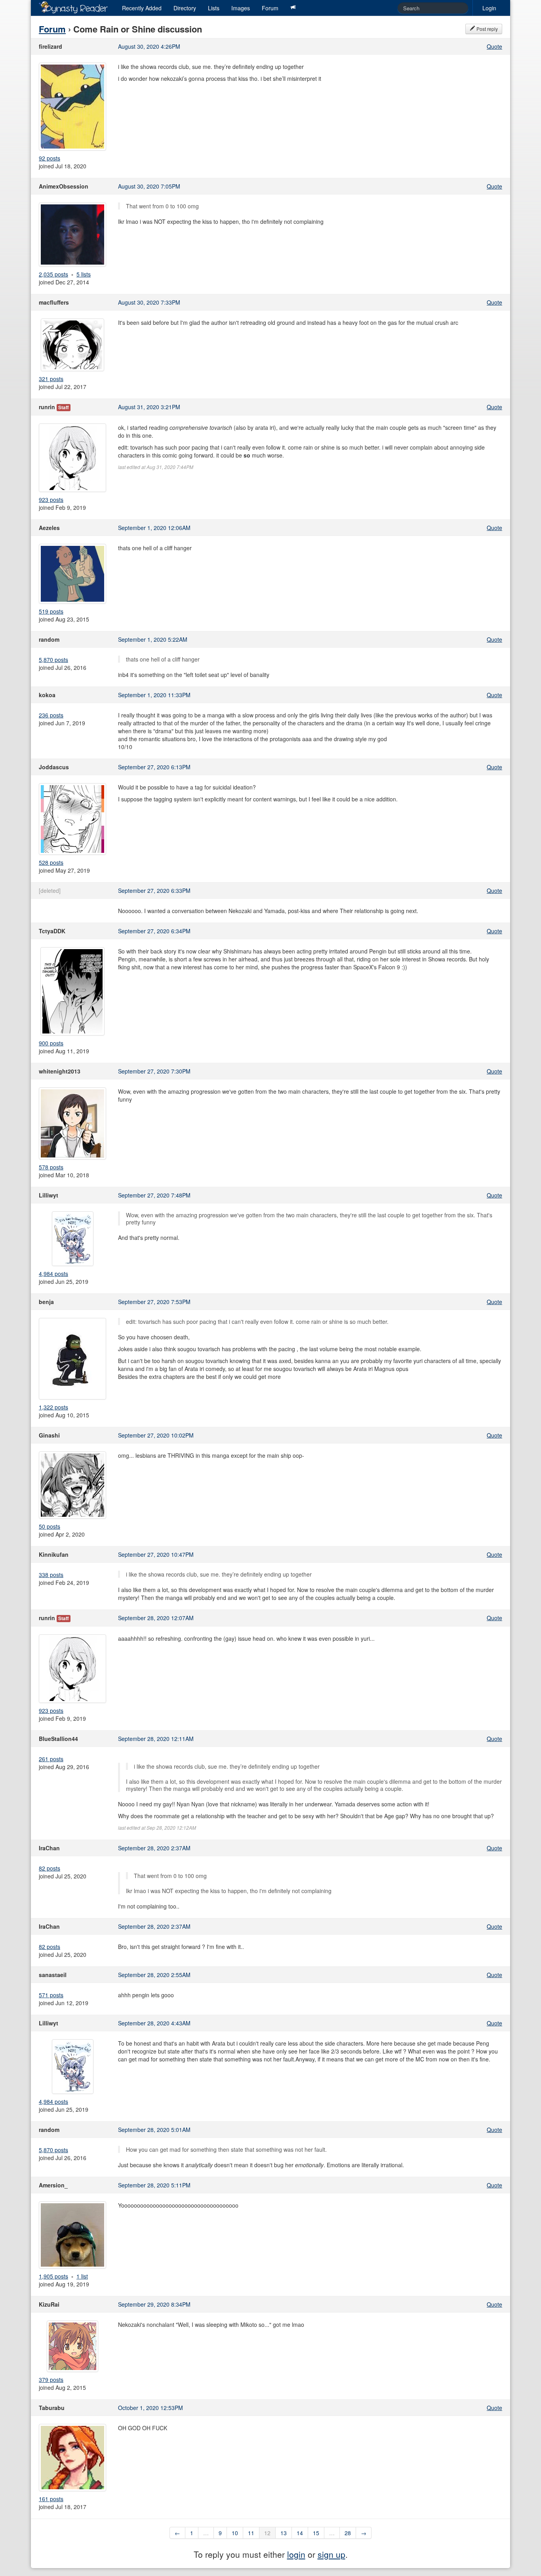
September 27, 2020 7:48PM (154, 1195)
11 (251, 2533)
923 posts (51, 500)
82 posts (50, 1868)
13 (284, 2533)
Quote (494, 46)
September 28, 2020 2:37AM (154, 1848)
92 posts (50, 158)
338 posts (51, 1575)
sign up (331, 2554)
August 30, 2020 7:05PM (149, 186)
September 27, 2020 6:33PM (154, 890)
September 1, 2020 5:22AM (153, 639)
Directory (185, 8)
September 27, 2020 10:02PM (156, 1435)
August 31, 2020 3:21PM (149, 407)
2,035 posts (53, 274)
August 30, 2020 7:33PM (149, 302)
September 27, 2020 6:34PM (154, 931)
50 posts (50, 1526)
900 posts (51, 1043)
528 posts (51, 862)
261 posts (51, 1759)
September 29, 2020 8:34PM (154, 2304)
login (296, 2554)
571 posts (51, 1995)
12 (267, 2533)
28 (348, 2533)
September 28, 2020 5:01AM (154, 2130)
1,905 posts (53, 2276)
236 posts (51, 715)
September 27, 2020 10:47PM (156, 1554)
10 (235, 2533)
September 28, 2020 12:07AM (156, 1618)
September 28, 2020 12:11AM (156, 1739)
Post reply (487, 29)
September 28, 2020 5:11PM (154, 2185)
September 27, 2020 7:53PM (154, 1302)
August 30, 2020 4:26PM (149, 46)
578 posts (51, 1167)
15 (316, 2533)
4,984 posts (53, 1274)
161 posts (51, 2499)
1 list (82, 2276)
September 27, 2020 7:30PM (154, 1071)
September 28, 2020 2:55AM (154, 1975)
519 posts (51, 611)
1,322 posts (53, 1407)
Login (489, 8)
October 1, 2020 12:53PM (150, 2408)
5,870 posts (53, 660)
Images (241, 8)
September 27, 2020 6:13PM (154, 767)
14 (300, 2533)
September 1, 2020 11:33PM (154, 695)
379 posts (51, 2380)
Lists (214, 8)
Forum (270, 8)
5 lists (84, 274)
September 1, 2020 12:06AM (154, 528)
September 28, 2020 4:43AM (154, 2023)
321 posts (51, 379)
